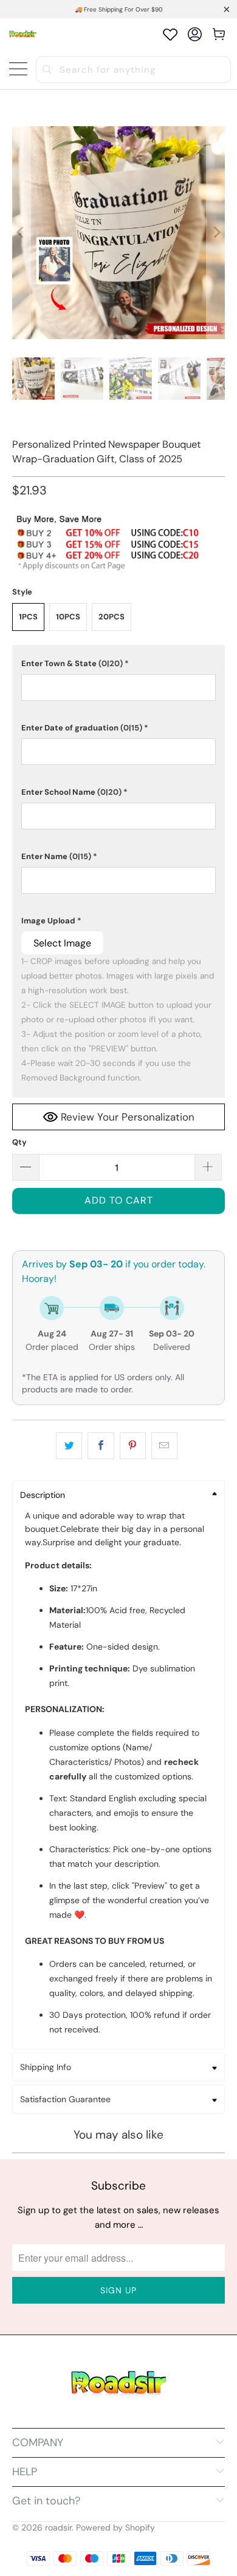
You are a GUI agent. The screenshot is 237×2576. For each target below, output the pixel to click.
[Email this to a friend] (164, 1446)
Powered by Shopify (115, 2527)
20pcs (112, 617)
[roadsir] (23, 34)
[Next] (216, 233)
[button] (119, 664)
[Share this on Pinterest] (133, 1446)
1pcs (28, 617)
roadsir (58, 2527)
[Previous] (21, 233)
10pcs (68, 617)
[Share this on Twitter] (69, 1446)
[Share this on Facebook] (101, 1446)
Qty (19, 1142)
